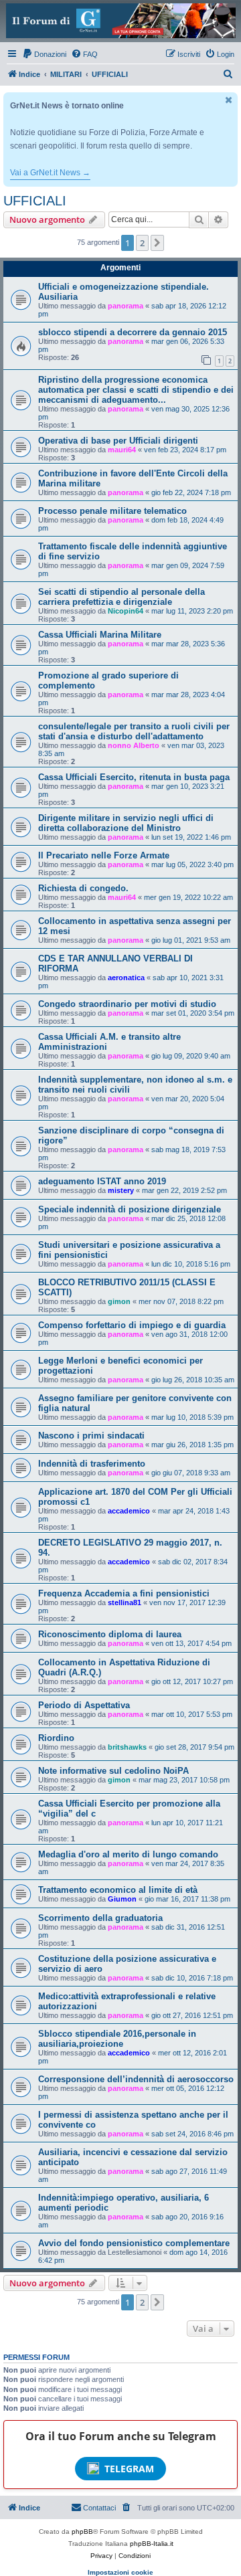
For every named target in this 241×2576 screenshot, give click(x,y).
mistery (121, 1190)
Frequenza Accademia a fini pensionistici (124, 1593)
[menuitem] (44, 54)
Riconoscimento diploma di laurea (110, 1634)
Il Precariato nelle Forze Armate (104, 855)
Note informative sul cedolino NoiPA (113, 1771)
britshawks (127, 1747)
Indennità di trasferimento (92, 1464)
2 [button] (142, 243)
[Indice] (120, 21)
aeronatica (126, 978)
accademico (129, 1511)
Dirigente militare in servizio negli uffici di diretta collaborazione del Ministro (126, 823)
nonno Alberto (134, 745)
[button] (157, 243)
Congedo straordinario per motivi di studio (127, 1004)
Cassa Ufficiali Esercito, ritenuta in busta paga (134, 777)
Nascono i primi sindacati (91, 1436)
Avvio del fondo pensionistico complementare (134, 2243)
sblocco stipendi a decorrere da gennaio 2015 (133, 332)
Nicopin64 (126, 611)
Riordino (56, 1738)
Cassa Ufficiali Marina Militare (100, 635)
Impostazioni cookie (120, 2572)
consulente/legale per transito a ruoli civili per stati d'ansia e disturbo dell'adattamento (134, 731)
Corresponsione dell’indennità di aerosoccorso (136, 2079)
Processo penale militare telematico (112, 511)
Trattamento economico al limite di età (118, 1890)
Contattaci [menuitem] (99, 2508)
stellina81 (125, 1602)
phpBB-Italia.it (152, 2544)
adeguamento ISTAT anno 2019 (102, 1181)
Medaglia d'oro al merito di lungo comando (128, 1854)
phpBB (82, 2532)
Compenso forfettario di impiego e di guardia (132, 1325)
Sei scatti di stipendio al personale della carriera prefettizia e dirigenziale (122, 597)
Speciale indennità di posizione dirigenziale (130, 1209)
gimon (119, 1301)
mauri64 (122, 450)
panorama (126, 306)
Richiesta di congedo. (83, 888)
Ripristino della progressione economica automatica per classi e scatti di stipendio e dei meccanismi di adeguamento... (136, 390)
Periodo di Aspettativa (84, 1705)
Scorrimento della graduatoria (100, 1918)
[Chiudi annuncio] (229, 100)
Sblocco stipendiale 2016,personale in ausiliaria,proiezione (117, 2039)
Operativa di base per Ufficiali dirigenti (118, 441)
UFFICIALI (35, 201)
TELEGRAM (129, 2469)
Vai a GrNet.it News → (50, 173)
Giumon (122, 1899)
